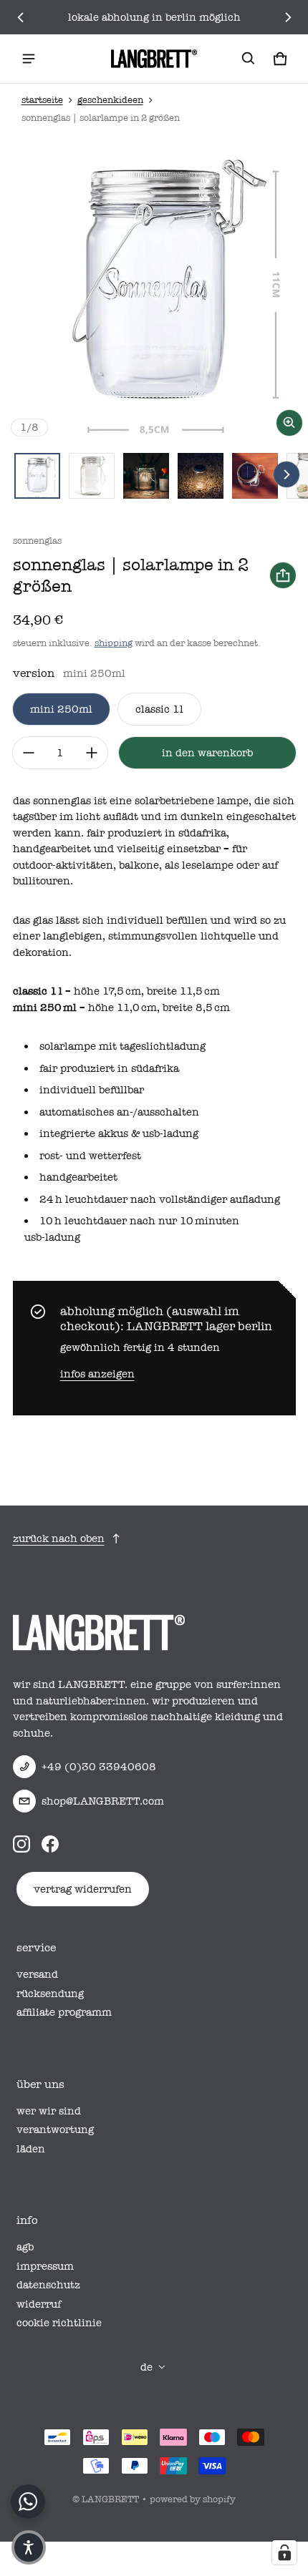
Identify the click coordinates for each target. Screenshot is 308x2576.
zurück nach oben (59, 1538)
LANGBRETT (110, 2499)
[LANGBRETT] (154, 59)
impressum (45, 2266)
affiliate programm (64, 2012)
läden (31, 2149)
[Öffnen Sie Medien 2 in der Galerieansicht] (92, 476)
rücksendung (50, 1994)
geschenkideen (110, 100)
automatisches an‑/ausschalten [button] (119, 1112)
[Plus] (92, 753)
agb (25, 2247)
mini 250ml (61, 709)
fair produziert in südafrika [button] (109, 1068)
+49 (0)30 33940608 (99, 1767)
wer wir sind (49, 2111)
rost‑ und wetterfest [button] (90, 1156)
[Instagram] (21, 1844)
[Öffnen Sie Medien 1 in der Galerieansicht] (37, 476)
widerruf (39, 2304)
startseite (42, 100)
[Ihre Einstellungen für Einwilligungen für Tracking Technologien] (284, 2552)
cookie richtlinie (59, 2323)
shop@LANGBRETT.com (103, 1801)
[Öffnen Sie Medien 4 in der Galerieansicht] (201, 476)
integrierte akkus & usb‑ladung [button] (119, 1133)
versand (37, 1974)
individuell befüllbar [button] (92, 1090)
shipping (114, 643)
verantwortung (55, 2129)
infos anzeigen (97, 1374)
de (146, 2367)
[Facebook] (50, 1844)
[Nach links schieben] (21, 17)
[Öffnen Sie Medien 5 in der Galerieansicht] (255, 476)
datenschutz (48, 2285)
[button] (249, 59)
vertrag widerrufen (83, 1889)
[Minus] (29, 753)
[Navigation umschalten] (29, 59)
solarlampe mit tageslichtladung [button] (122, 1046)
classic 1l (159, 709)
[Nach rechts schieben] (288, 17)
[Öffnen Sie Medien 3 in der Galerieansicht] (146, 476)
